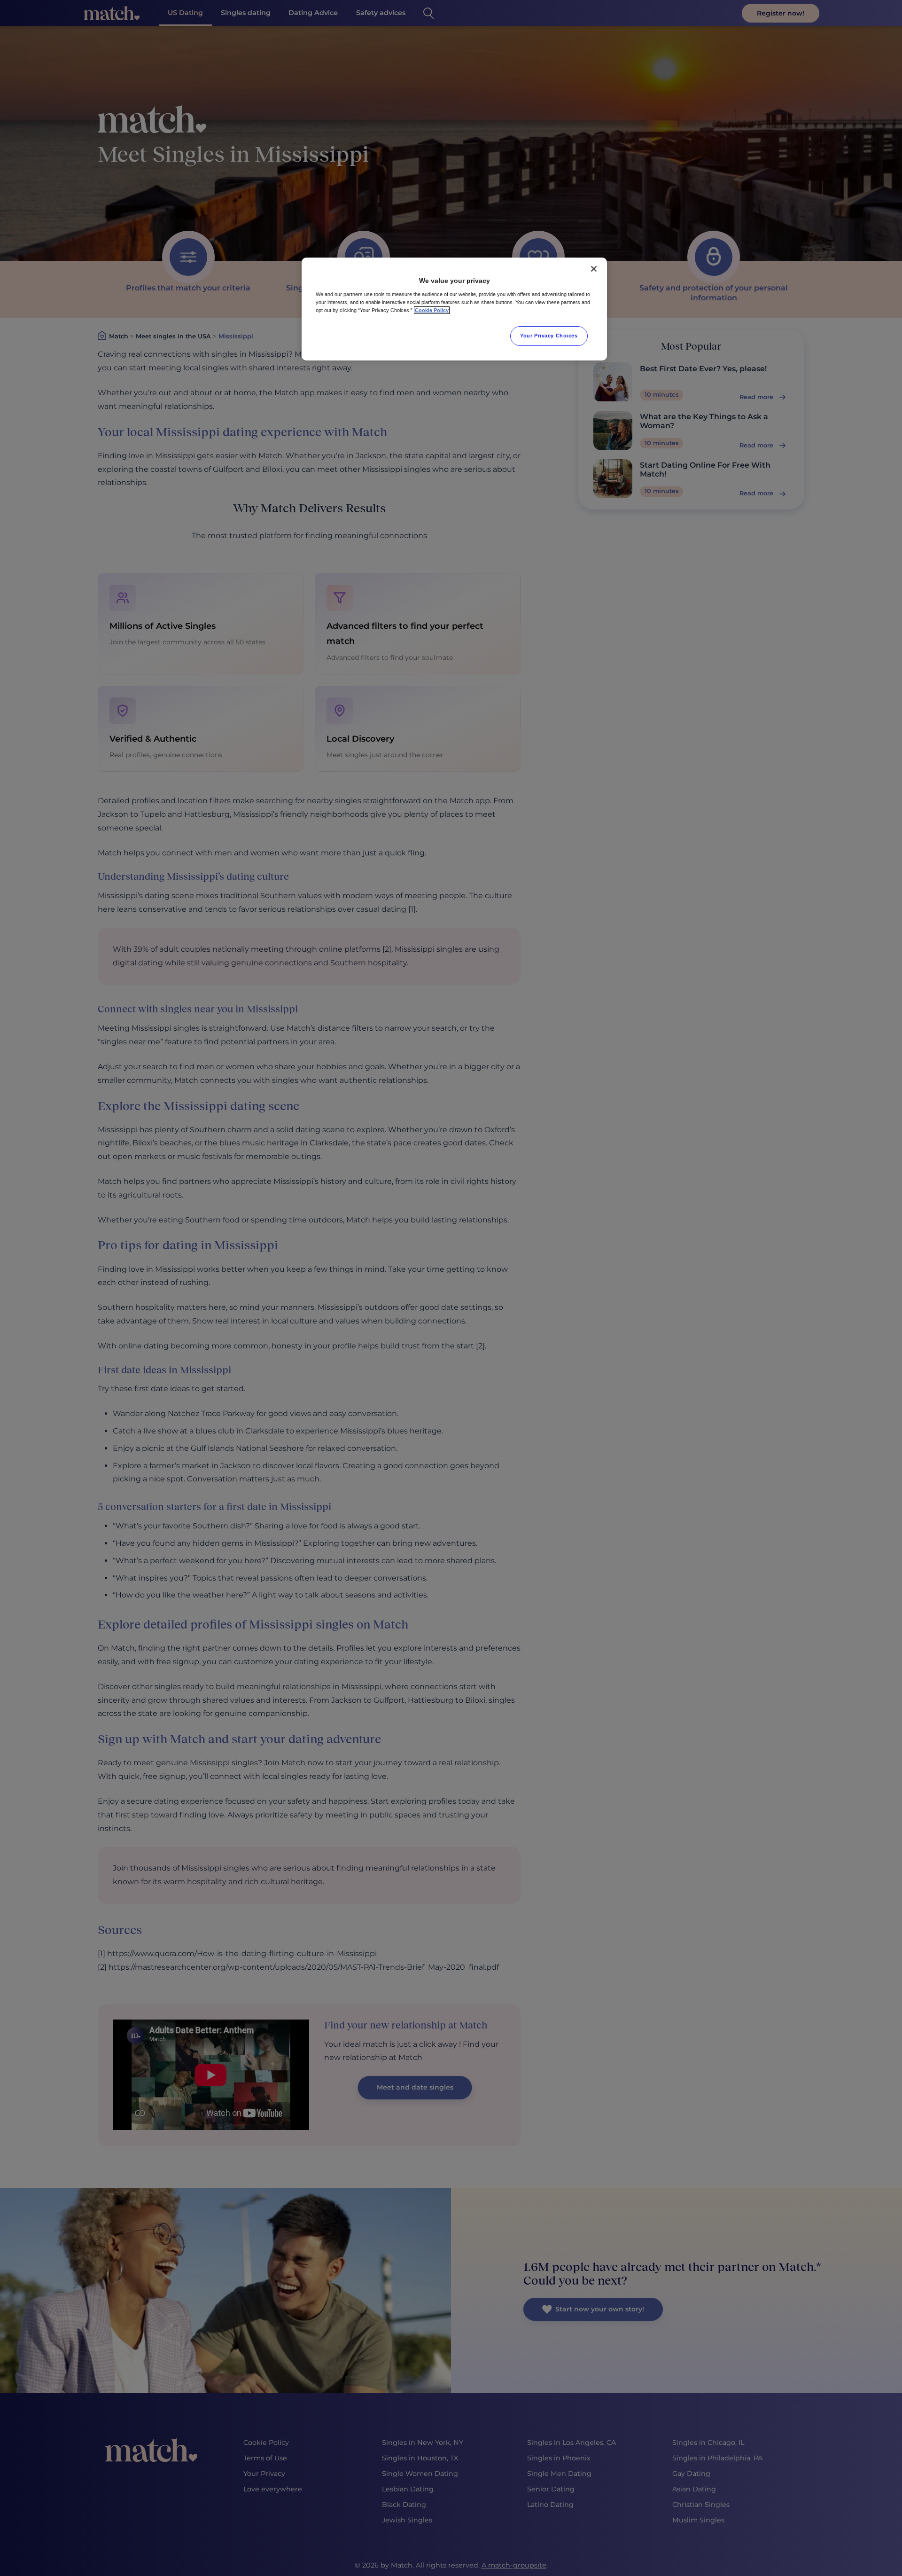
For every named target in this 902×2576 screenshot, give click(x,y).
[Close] (594, 269)
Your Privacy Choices (549, 336)
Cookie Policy (432, 310)
